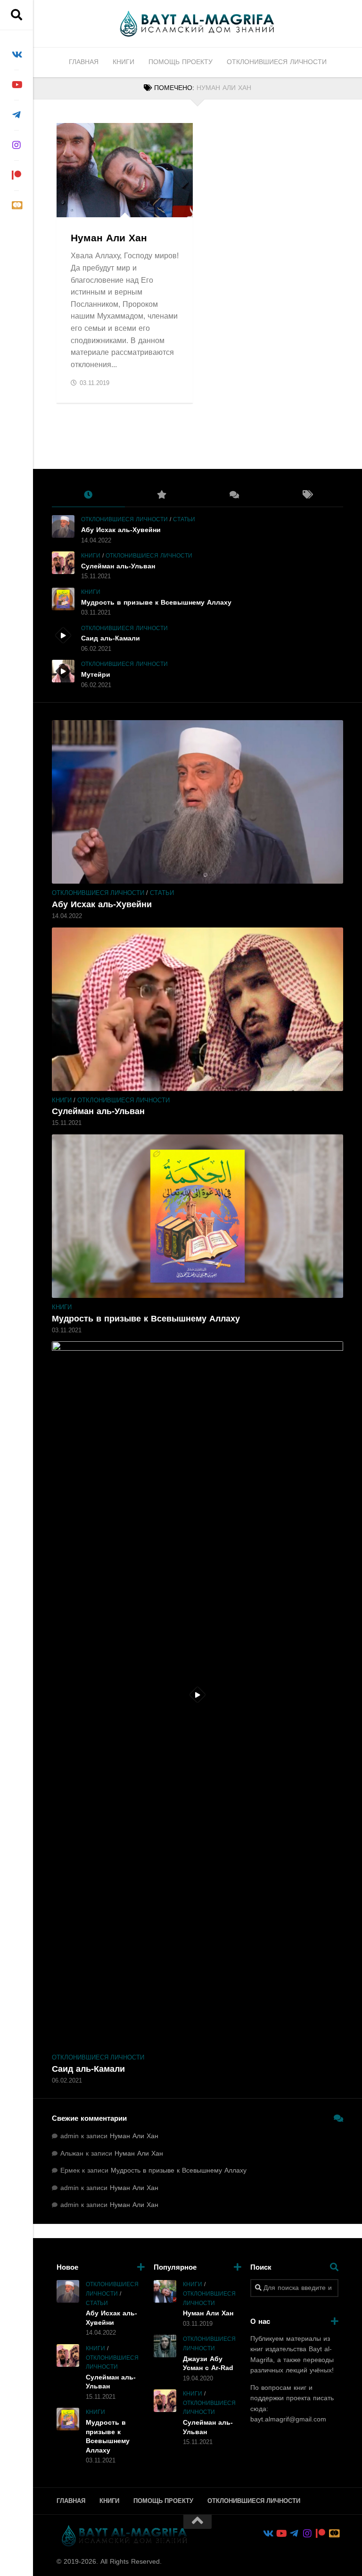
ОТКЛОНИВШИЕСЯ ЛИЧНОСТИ (277, 62)
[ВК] (16, 55)
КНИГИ (123, 62)
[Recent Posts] (88, 495)
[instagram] (16, 145)
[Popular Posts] (161, 495)
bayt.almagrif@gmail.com (288, 2419)
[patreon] (16, 175)
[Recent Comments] (234, 495)
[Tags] (307, 495)
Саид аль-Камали (111, 638)
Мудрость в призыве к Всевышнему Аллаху (156, 603)
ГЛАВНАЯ (84, 62)
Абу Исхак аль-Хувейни (121, 530)
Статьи (184, 519)
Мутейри (96, 675)
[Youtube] (16, 85)
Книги (74, 207)
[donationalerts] (16, 205)
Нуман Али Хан (109, 238)
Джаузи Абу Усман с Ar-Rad (208, 2364)
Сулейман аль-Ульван (118, 566)
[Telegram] (16, 115)
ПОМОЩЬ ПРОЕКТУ (181, 62)
